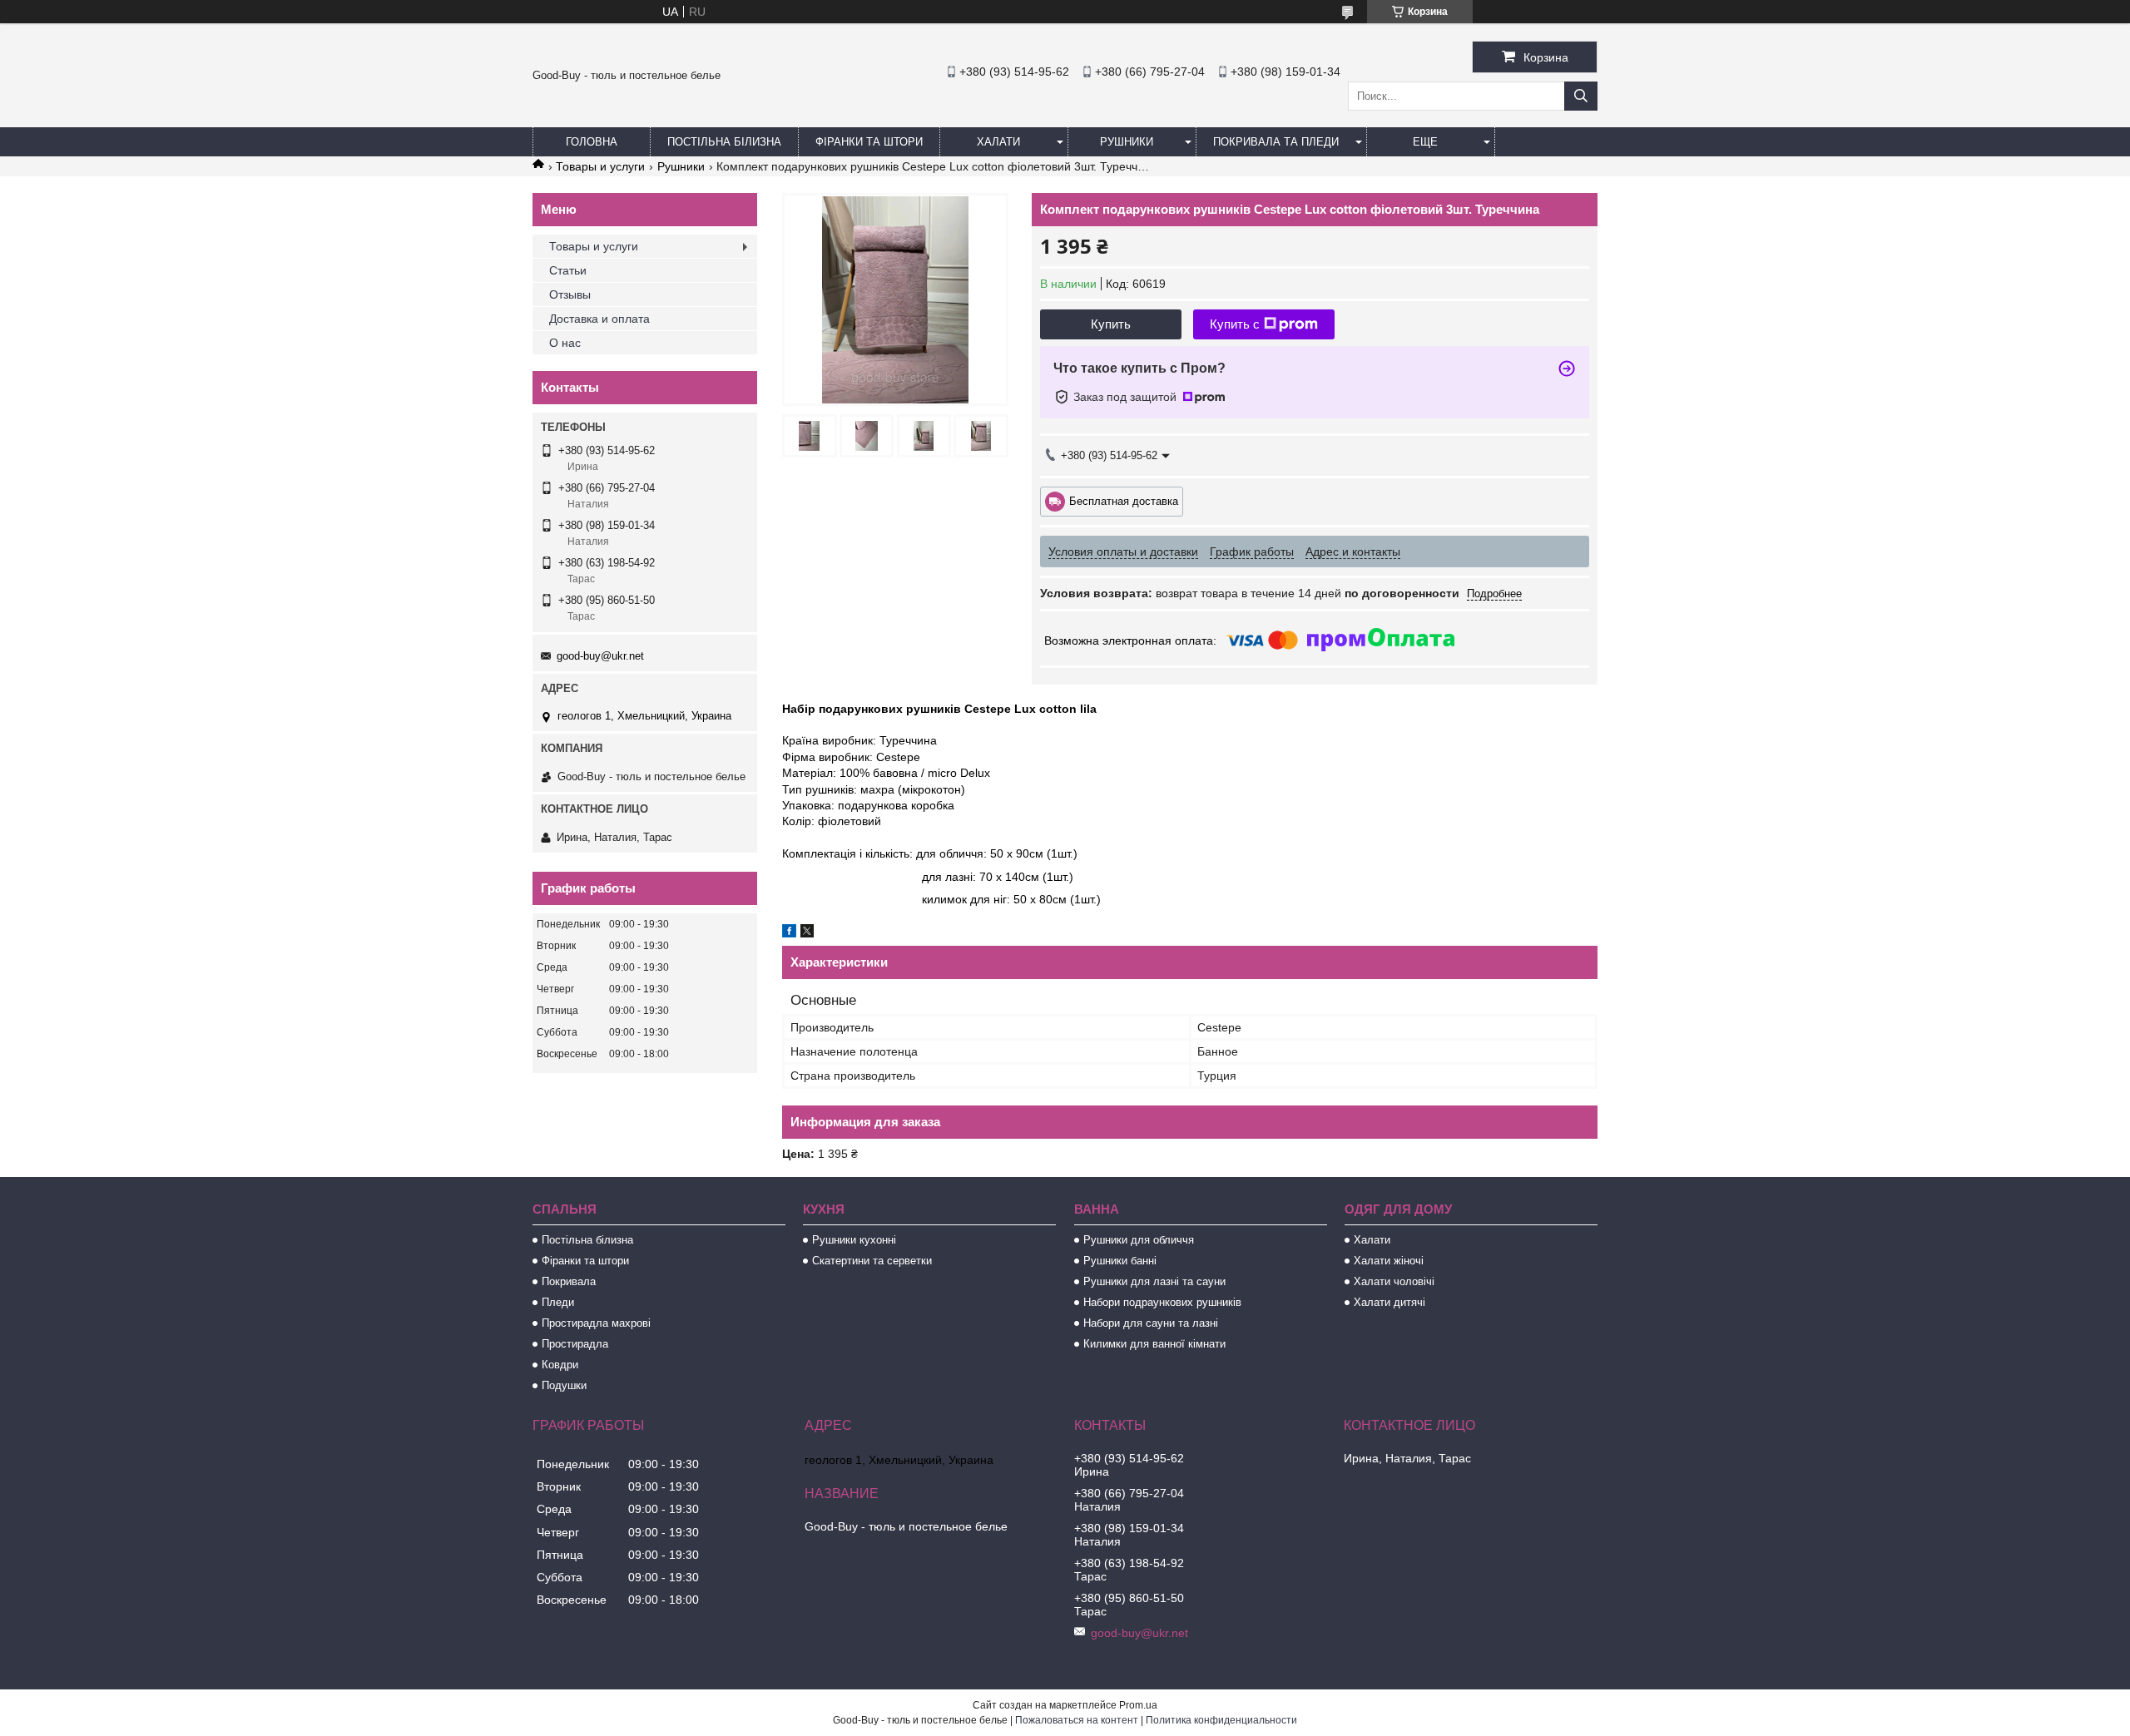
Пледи (558, 1302)
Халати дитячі (1389, 1302)
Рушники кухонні (854, 1240)
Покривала (569, 1281)
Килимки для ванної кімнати (1154, 1344)
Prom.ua (1138, 1705)
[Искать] (1581, 96)
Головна (592, 142)
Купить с (1235, 324)
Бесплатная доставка (1124, 500)
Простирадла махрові (596, 1323)
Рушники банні (1120, 1261)
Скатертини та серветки (872, 1261)
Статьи (568, 270)
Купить (1111, 324)
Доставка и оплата (599, 319)
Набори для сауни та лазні (1151, 1323)
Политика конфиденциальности (1221, 1720)
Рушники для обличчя (1139, 1240)
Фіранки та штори (869, 142)
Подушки (564, 1385)
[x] (807, 933)
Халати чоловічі (1394, 1281)
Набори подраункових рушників (1162, 1302)
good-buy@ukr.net (600, 656)
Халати (998, 142)
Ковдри (560, 1365)
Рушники (1127, 142)
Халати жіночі (1389, 1261)
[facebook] (789, 933)
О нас (565, 343)
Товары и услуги (600, 166)
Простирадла (575, 1344)
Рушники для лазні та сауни (1154, 1281)
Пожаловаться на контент (1077, 1720)
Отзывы (570, 294)
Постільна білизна (724, 142)
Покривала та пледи (1276, 142)
